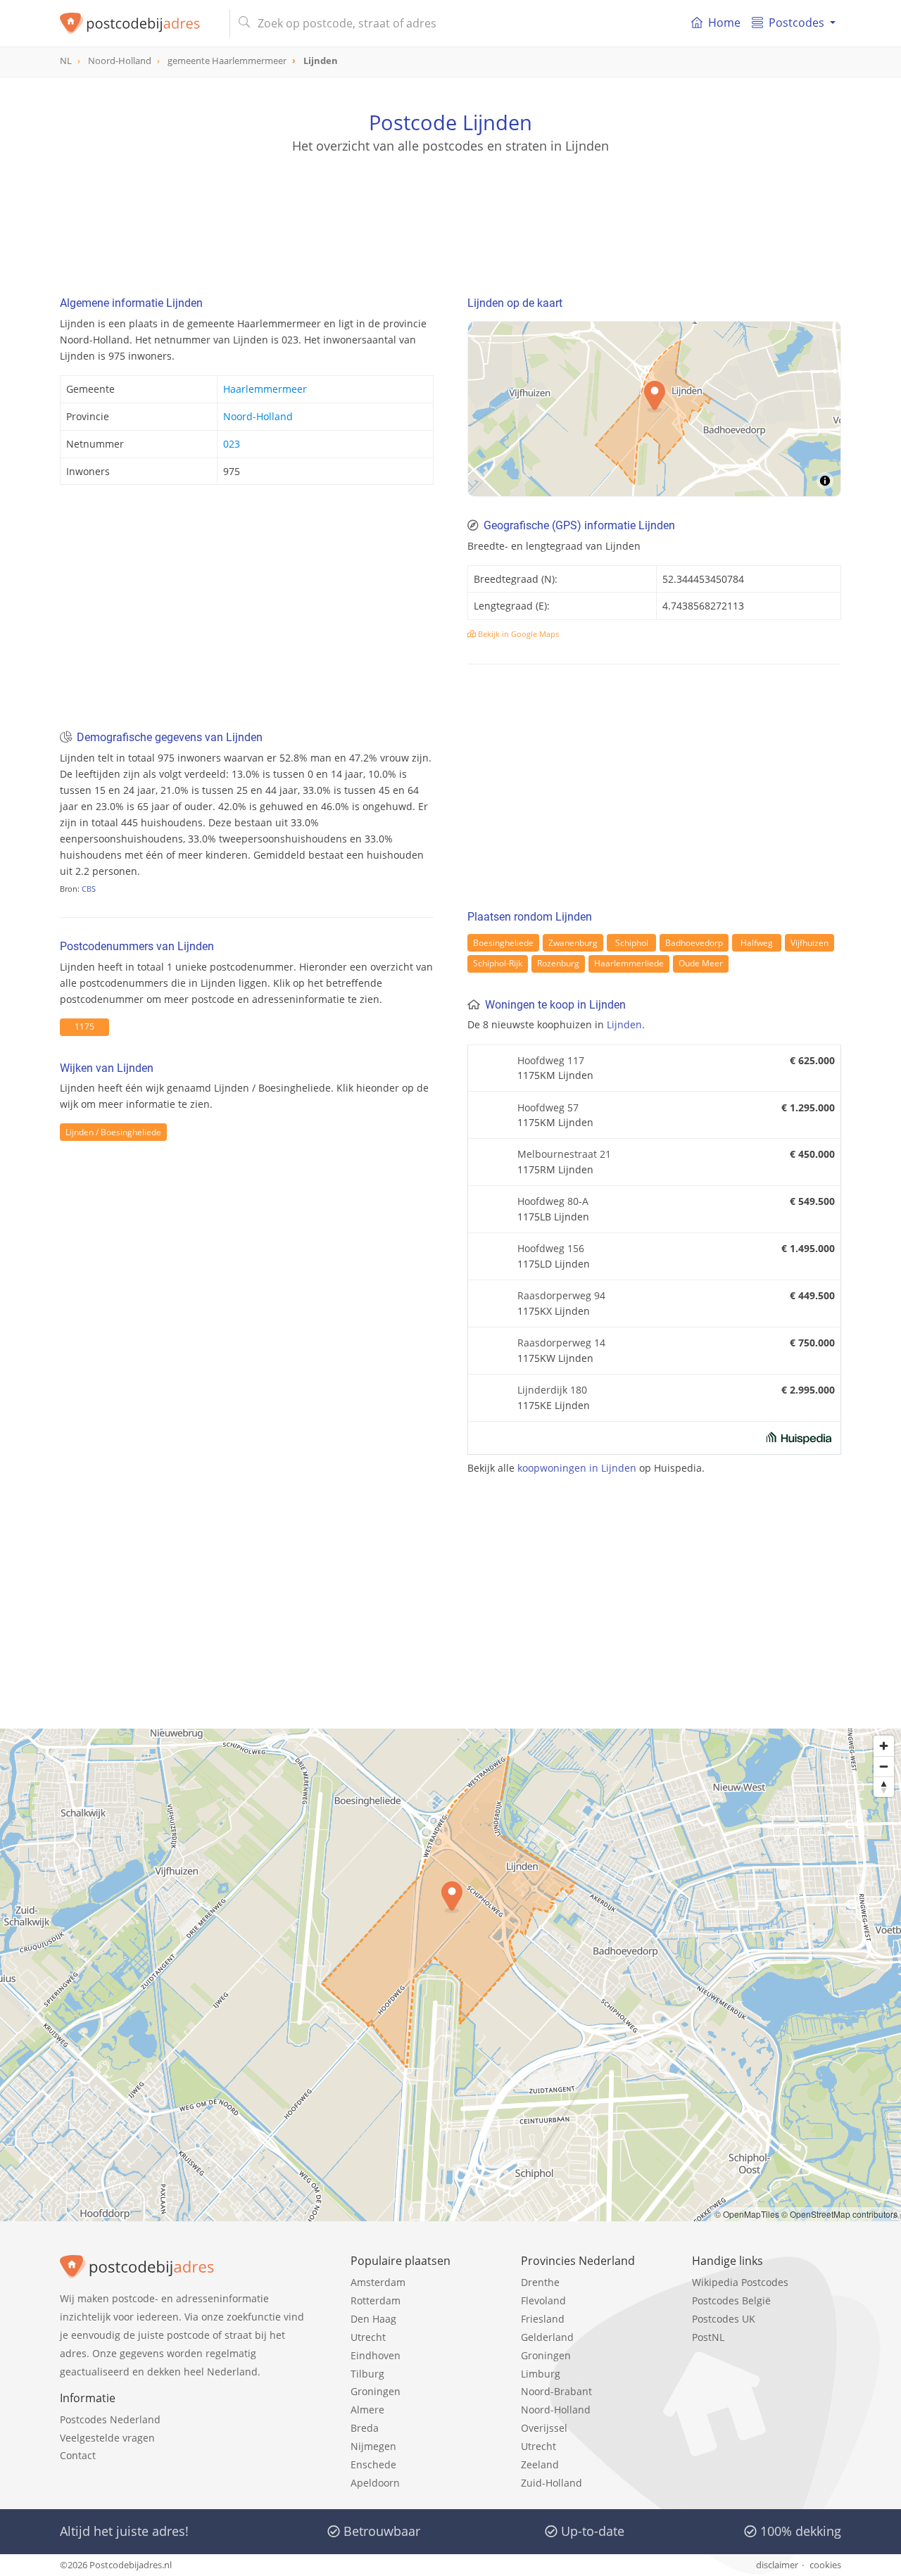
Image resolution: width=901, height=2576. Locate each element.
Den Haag (373, 2319)
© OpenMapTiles (747, 2214)
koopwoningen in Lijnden (577, 1468)
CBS (89, 889)
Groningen (376, 2391)
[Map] (450, 1975)
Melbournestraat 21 (564, 1154)
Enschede (373, 2464)
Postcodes (796, 23)
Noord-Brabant (556, 2391)
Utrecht (368, 2337)
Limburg (541, 2374)
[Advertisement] (450, 218)
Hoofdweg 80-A (553, 1201)
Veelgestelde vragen (107, 2438)
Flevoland (543, 2300)
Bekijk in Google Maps (517, 634)
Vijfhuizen (809, 943)
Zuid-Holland (552, 2483)
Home (724, 23)
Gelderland (547, 2337)
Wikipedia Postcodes (740, 2282)
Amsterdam (378, 2282)
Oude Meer (701, 963)
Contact (78, 2455)
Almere (367, 2410)
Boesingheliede (503, 943)
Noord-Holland (258, 416)
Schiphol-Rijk (498, 963)
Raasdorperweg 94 (561, 1295)
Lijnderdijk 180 (552, 1390)
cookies (825, 2565)
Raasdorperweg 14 (561, 1343)
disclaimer (777, 2565)
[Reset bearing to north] (884, 1787)
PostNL (708, 2337)
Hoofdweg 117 (551, 1060)
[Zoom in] (884, 1746)
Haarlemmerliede (629, 963)
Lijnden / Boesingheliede (113, 1132)
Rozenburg (558, 963)
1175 (84, 1027)
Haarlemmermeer (265, 389)
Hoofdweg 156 (551, 1248)
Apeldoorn (375, 2483)
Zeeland (540, 2464)
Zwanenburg (573, 943)
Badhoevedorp (694, 943)
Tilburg (367, 2374)
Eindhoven (376, 2355)
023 (232, 444)
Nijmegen (373, 2446)
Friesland (543, 2319)
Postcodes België (731, 2300)
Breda (365, 2428)
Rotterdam (376, 2300)
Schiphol (632, 943)
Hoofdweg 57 (548, 1107)
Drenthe (540, 2282)
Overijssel (544, 2428)
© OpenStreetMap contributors (839, 2214)
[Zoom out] (884, 1766)
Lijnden (624, 1024)
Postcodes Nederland (110, 2419)
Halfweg (757, 943)
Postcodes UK (724, 2319)
